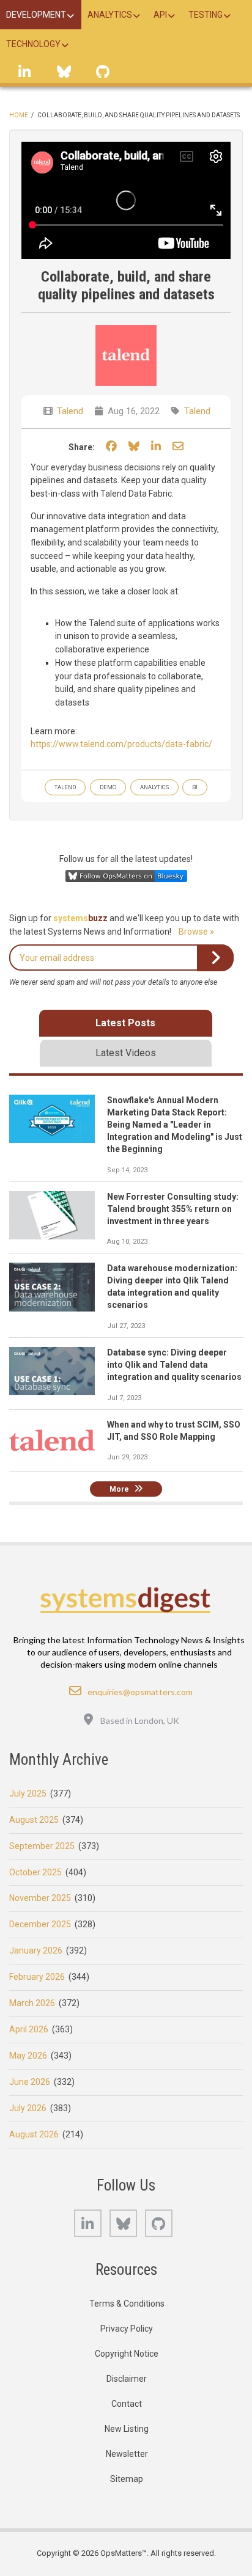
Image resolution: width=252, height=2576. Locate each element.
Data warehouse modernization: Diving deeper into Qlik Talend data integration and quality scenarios (172, 1286)
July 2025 (28, 1793)
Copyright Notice (127, 2354)
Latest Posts (125, 1023)
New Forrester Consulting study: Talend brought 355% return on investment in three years (173, 1209)
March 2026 (32, 2003)
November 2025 (40, 1898)
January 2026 (36, 1950)
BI (195, 787)
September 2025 (42, 1846)
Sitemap (127, 2479)
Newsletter (127, 2454)
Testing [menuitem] (206, 15)
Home (19, 115)
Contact (127, 2404)
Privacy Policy (127, 2329)
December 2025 (40, 1924)
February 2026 (37, 1977)
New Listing (127, 2429)
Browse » (196, 932)
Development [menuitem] (36, 15)
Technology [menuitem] (33, 44)
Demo (108, 787)
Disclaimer (127, 2379)
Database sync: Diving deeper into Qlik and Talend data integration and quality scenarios (174, 1365)
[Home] (126, 1600)
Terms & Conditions (127, 2304)
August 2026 (34, 2134)
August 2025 (34, 1820)
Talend (70, 411)
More (119, 1489)
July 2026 (28, 2108)
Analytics (154, 787)
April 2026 (29, 2029)
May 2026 (28, 2056)
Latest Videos (126, 1053)
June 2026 (30, 2082)
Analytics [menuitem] (110, 15)
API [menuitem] (160, 15)
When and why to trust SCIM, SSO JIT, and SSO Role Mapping (174, 1431)
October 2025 (35, 1872)
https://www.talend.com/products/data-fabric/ (121, 744)
